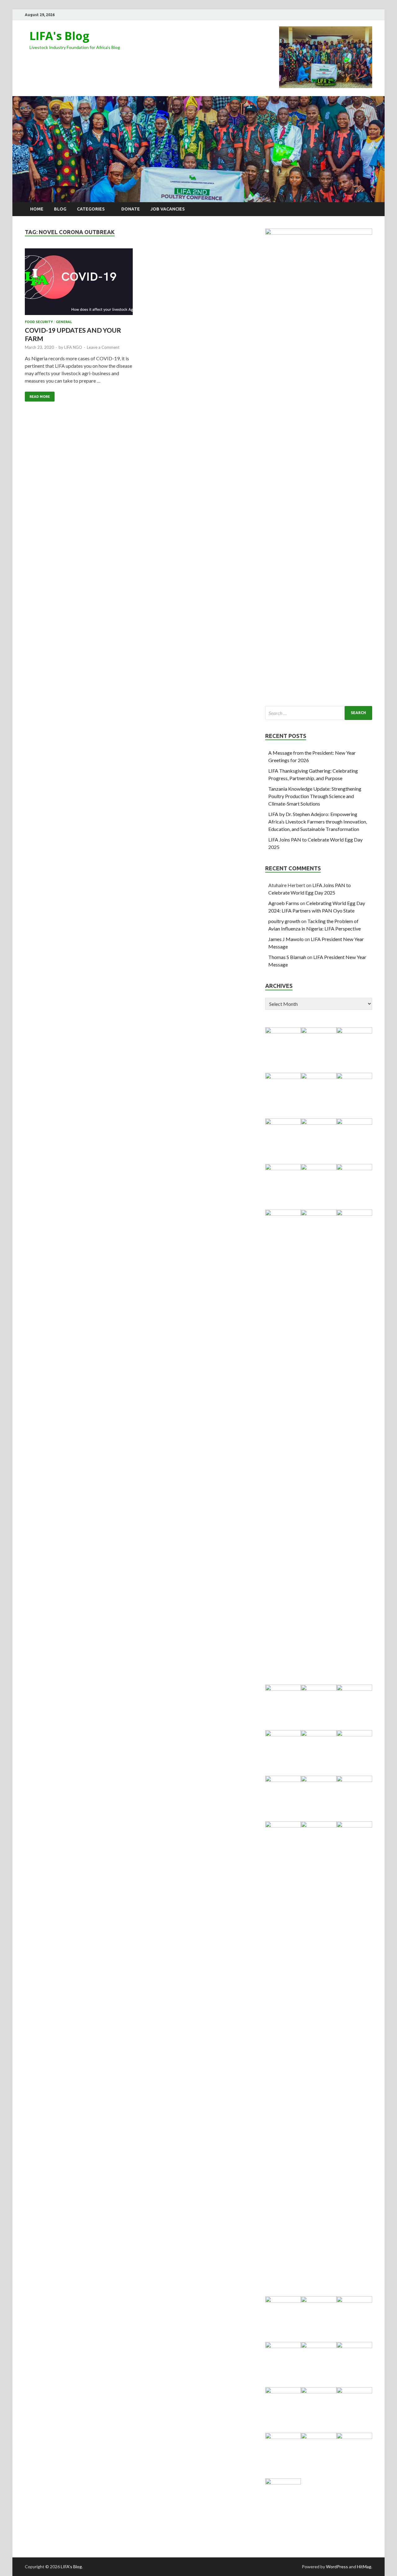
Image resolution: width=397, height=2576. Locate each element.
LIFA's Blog (59, 36)
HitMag (364, 2567)
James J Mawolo (286, 939)
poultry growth (284, 921)
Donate (131, 209)
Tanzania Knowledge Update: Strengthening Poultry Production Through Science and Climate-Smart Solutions (315, 796)
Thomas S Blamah (287, 957)
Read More (40, 397)
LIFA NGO (73, 347)
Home (37, 209)
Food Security (39, 322)
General (64, 322)
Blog (60, 209)
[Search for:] (319, 713)
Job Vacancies (168, 209)
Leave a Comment (103, 347)
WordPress (337, 2567)
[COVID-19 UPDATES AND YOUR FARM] (79, 284)
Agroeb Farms (284, 903)
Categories (91, 209)
